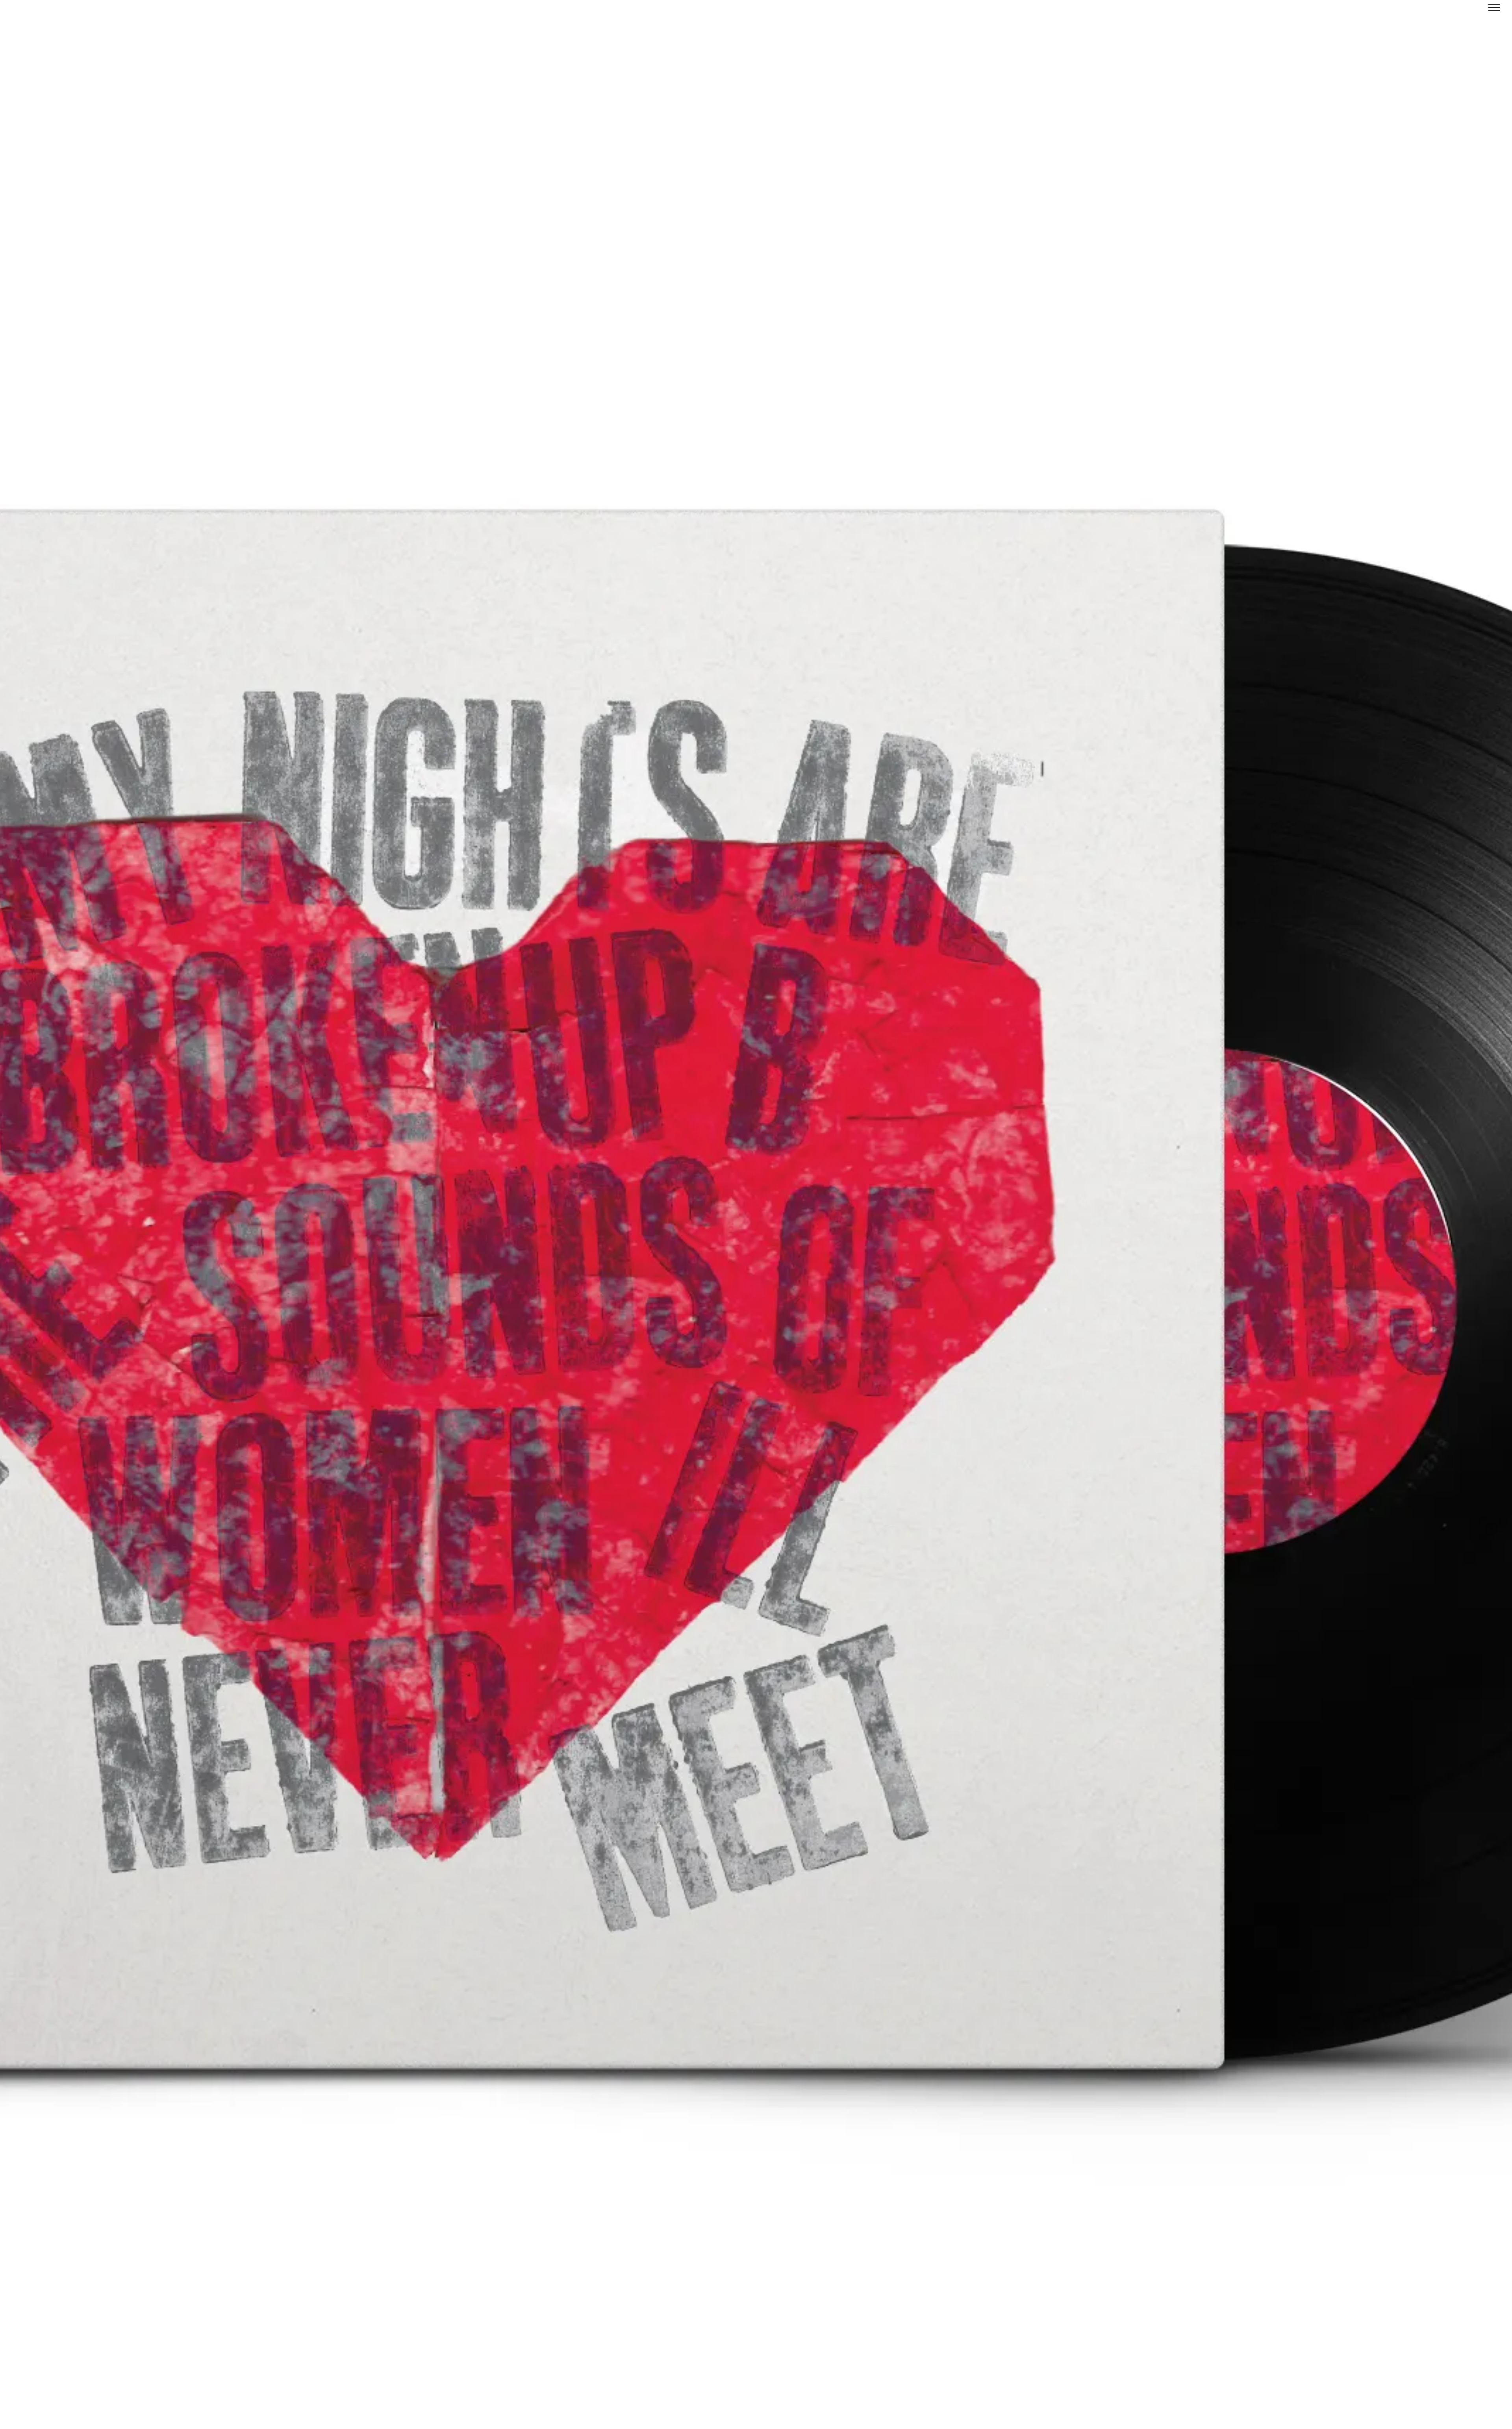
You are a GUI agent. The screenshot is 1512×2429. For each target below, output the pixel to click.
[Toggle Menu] (1494, 7)
